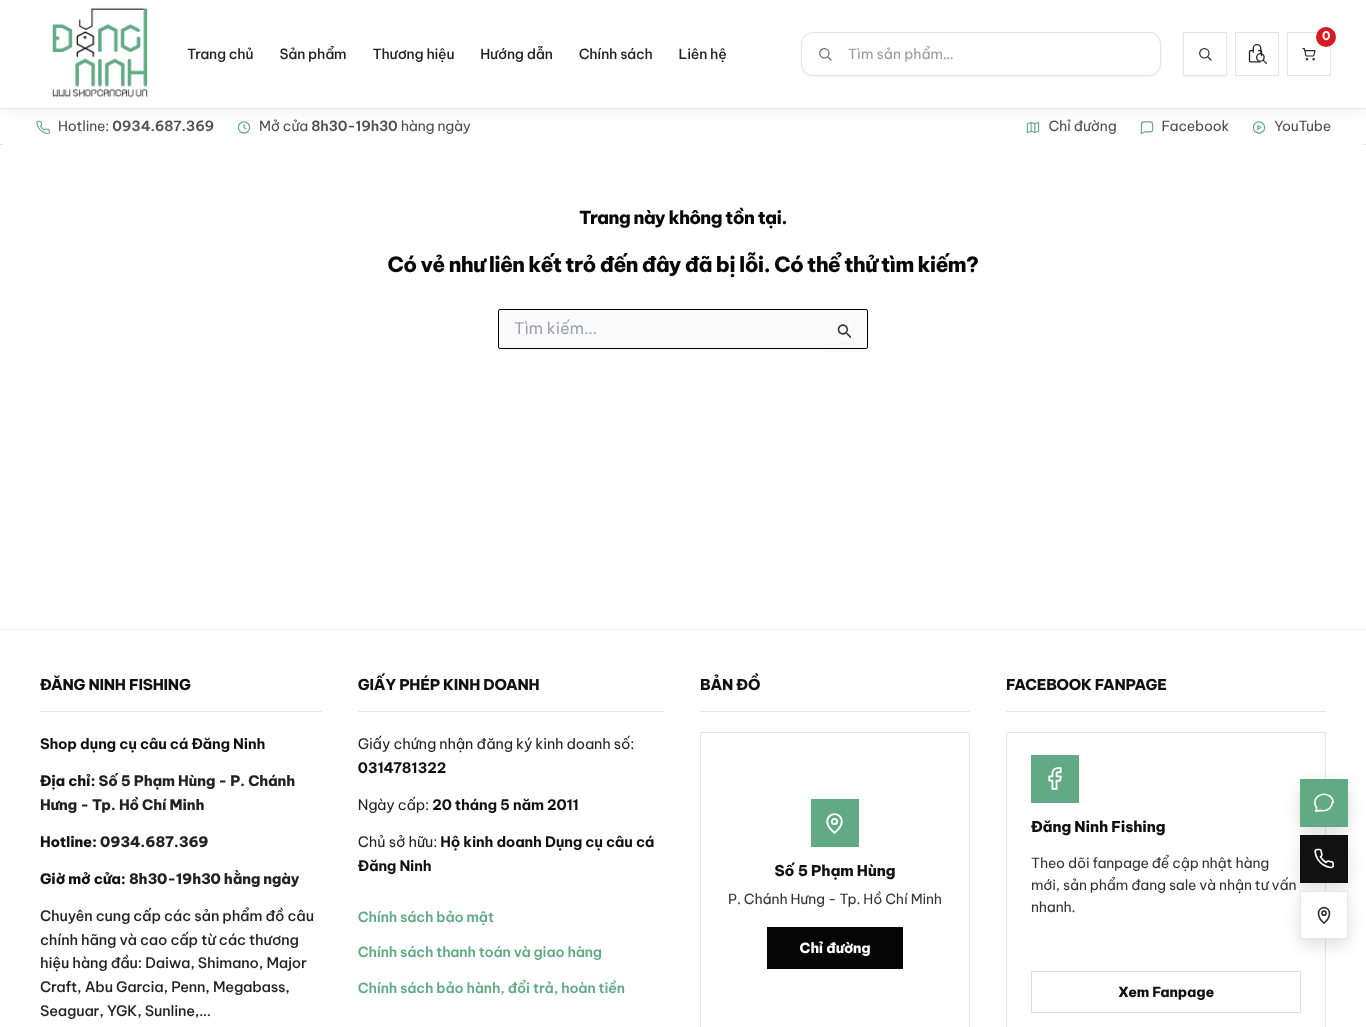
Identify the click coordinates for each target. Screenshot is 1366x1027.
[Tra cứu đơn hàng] (1257, 54)
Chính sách (616, 54)
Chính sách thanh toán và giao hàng (480, 952)
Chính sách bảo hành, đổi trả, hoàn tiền (491, 988)
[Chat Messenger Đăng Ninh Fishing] (1324, 803)
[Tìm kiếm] (1205, 54)
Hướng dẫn (516, 54)
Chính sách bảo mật (426, 917)
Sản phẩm (312, 54)
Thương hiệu (413, 54)
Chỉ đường (835, 948)
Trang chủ (220, 54)
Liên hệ (703, 54)
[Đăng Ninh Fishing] (100, 54)
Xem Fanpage (1166, 992)
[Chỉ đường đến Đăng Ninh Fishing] (1324, 915)
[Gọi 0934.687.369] (1324, 859)
